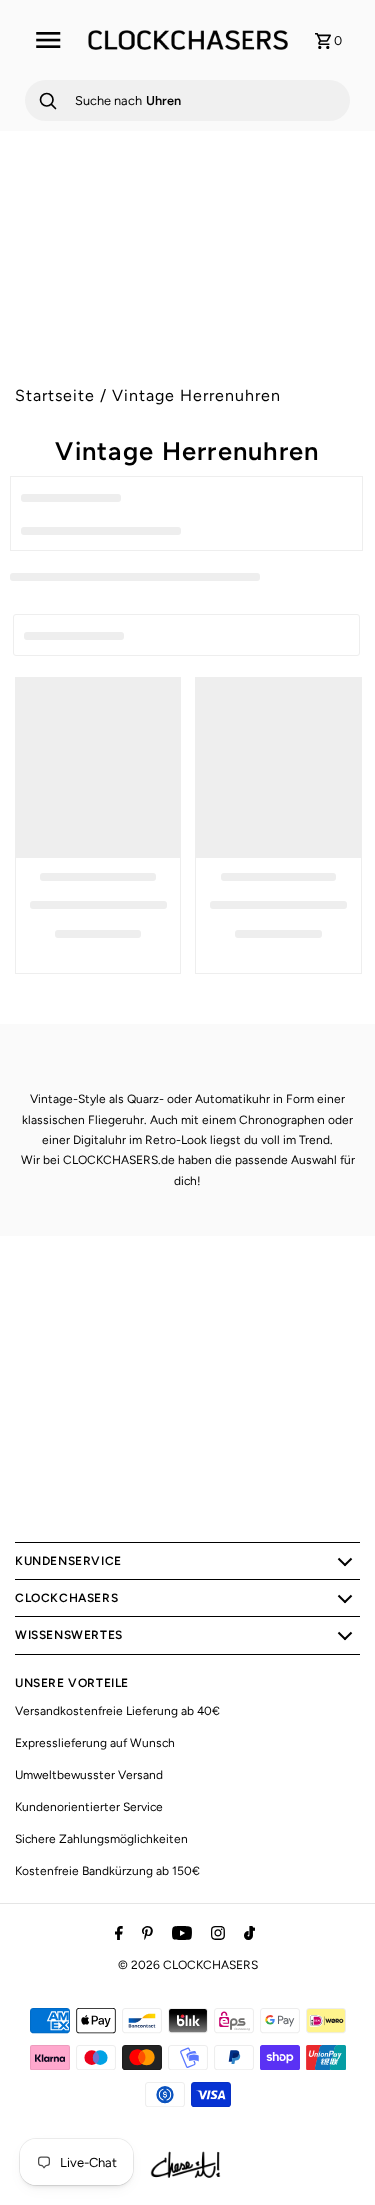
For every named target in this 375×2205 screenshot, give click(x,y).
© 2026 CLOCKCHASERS (188, 1965)
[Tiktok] (247, 1935)
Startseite (55, 395)
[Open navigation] (48, 40)
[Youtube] (179, 1935)
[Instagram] (215, 1935)
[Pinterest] (145, 1935)
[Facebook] (116, 1935)
